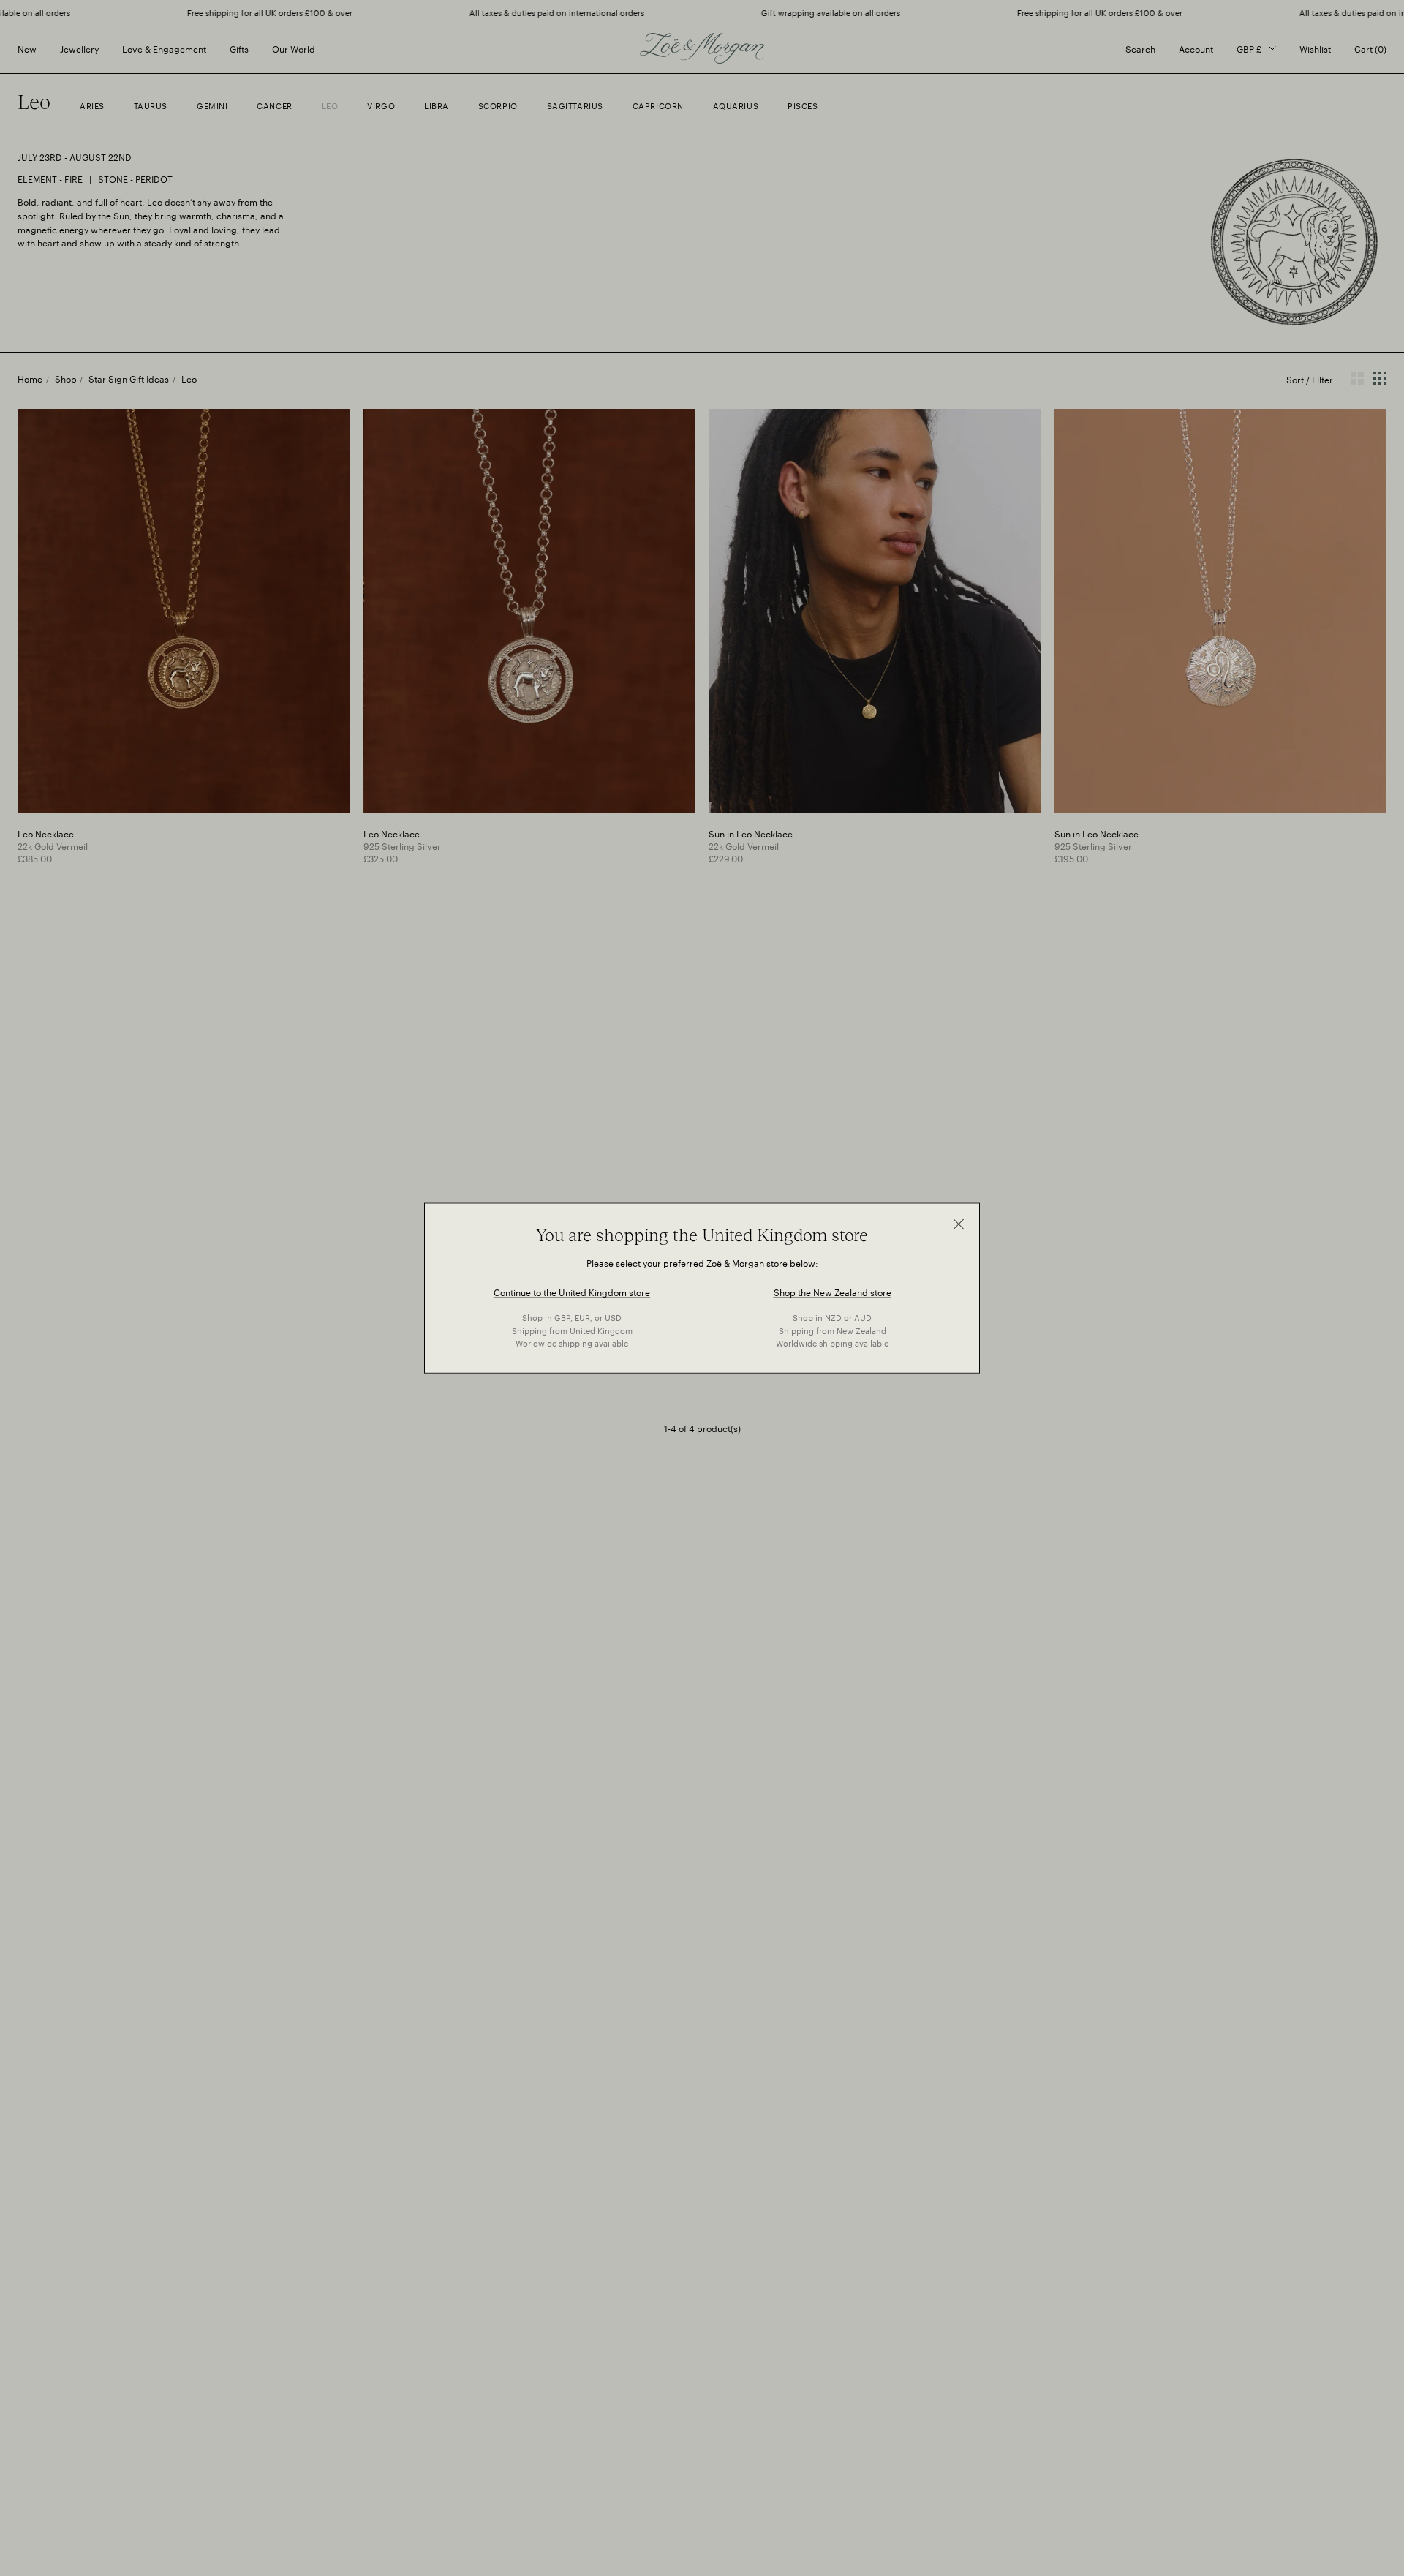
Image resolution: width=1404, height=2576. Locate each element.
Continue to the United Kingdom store (572, 1291)
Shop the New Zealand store (833, 1291)
